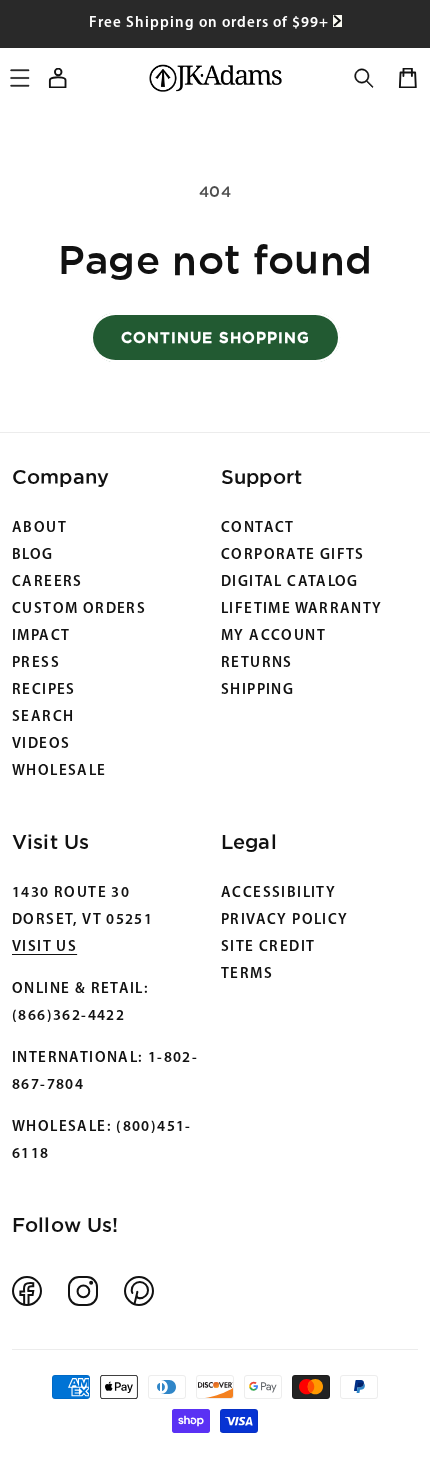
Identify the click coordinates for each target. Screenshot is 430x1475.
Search (43, 717)
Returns (257, 663)
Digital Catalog (290, 582)
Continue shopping (215, 337)
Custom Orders (79, 609)
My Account (273, 636)
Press (36, 663)
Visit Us (44, 947)
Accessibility (278, 893)
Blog (33, 555)
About (39, 528)
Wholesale (59, 771)
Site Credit (268, 947)
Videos (41, 744)
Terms (247, 974)
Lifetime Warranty (302, 609)
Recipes (44, 690)
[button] (364, 78)
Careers (47, 582)
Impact (41, 636)
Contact (258, 528)
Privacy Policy (284, 920)
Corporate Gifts (293, 555)
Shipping (257, 690)
